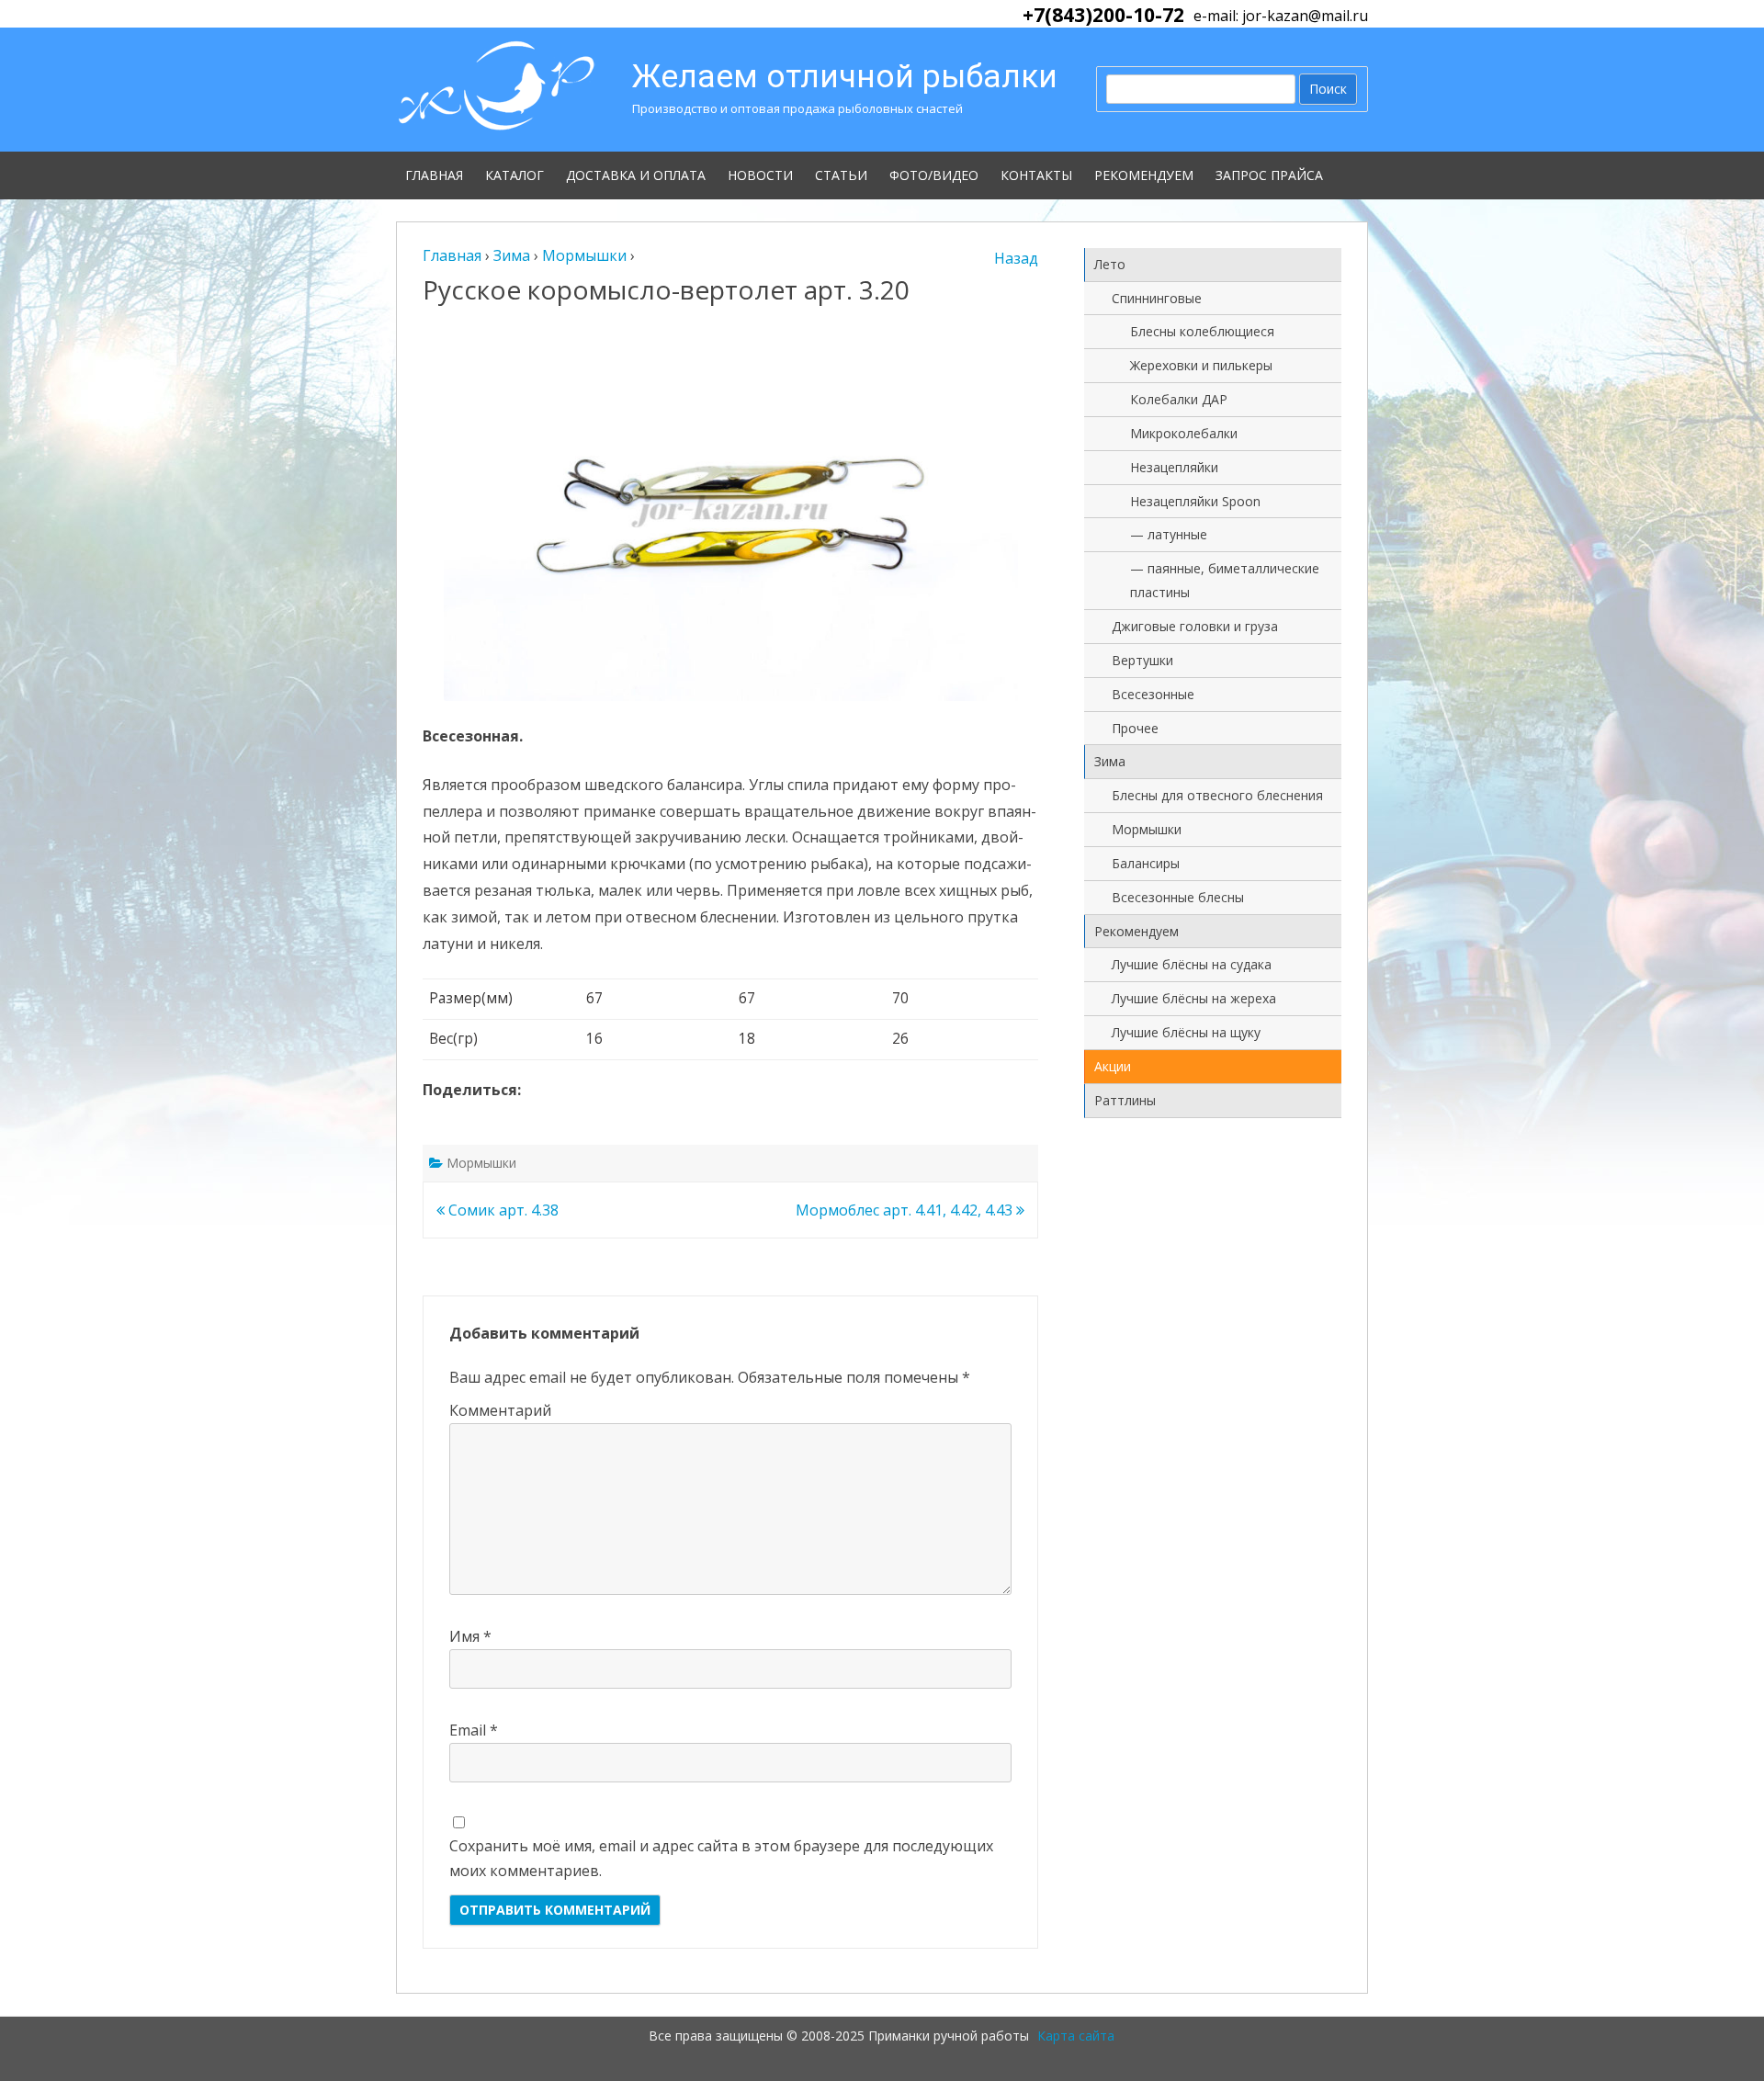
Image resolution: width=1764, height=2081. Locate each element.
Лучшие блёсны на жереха (1194, 998)
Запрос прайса (1269, 175)
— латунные (1169, 534)
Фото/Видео (934, 175)
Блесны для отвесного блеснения (1217, 795)
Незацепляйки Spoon (1195, 501)
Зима (1110, 761)
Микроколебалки (1184, 433)
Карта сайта (1076, 2036)
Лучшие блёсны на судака (1192, 964)
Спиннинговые (1157, 298)
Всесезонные (1153, 694)
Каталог (514, 175)
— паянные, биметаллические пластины (1225, 580)
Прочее (1135, 728)
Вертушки (1142, 660)
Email (474, 1730)
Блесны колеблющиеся (1202, 331)
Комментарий (500, 1410)
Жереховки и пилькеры (1201, 365)
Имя (470, 1636)
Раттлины (1125, 1100)
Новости (760, 175)
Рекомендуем (1144, 175)
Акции (1113, 1066)
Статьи (841, 175)
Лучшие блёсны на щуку (1186, 1032)
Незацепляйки (1174, 467)
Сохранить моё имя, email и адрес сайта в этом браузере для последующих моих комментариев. (721, 1858)
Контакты (1036, 175)
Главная (434, 175)
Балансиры (1146, 863)
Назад (1016, 258)
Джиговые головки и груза (1195, 626)
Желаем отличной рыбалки (845, 77)
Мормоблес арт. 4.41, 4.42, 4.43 (906, 1210)
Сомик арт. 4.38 (502, 1210)
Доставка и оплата (636, 175)
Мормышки (481, 1163)
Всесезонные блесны (1178, 897)
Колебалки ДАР (1179, 399)
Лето (1110, 264)
